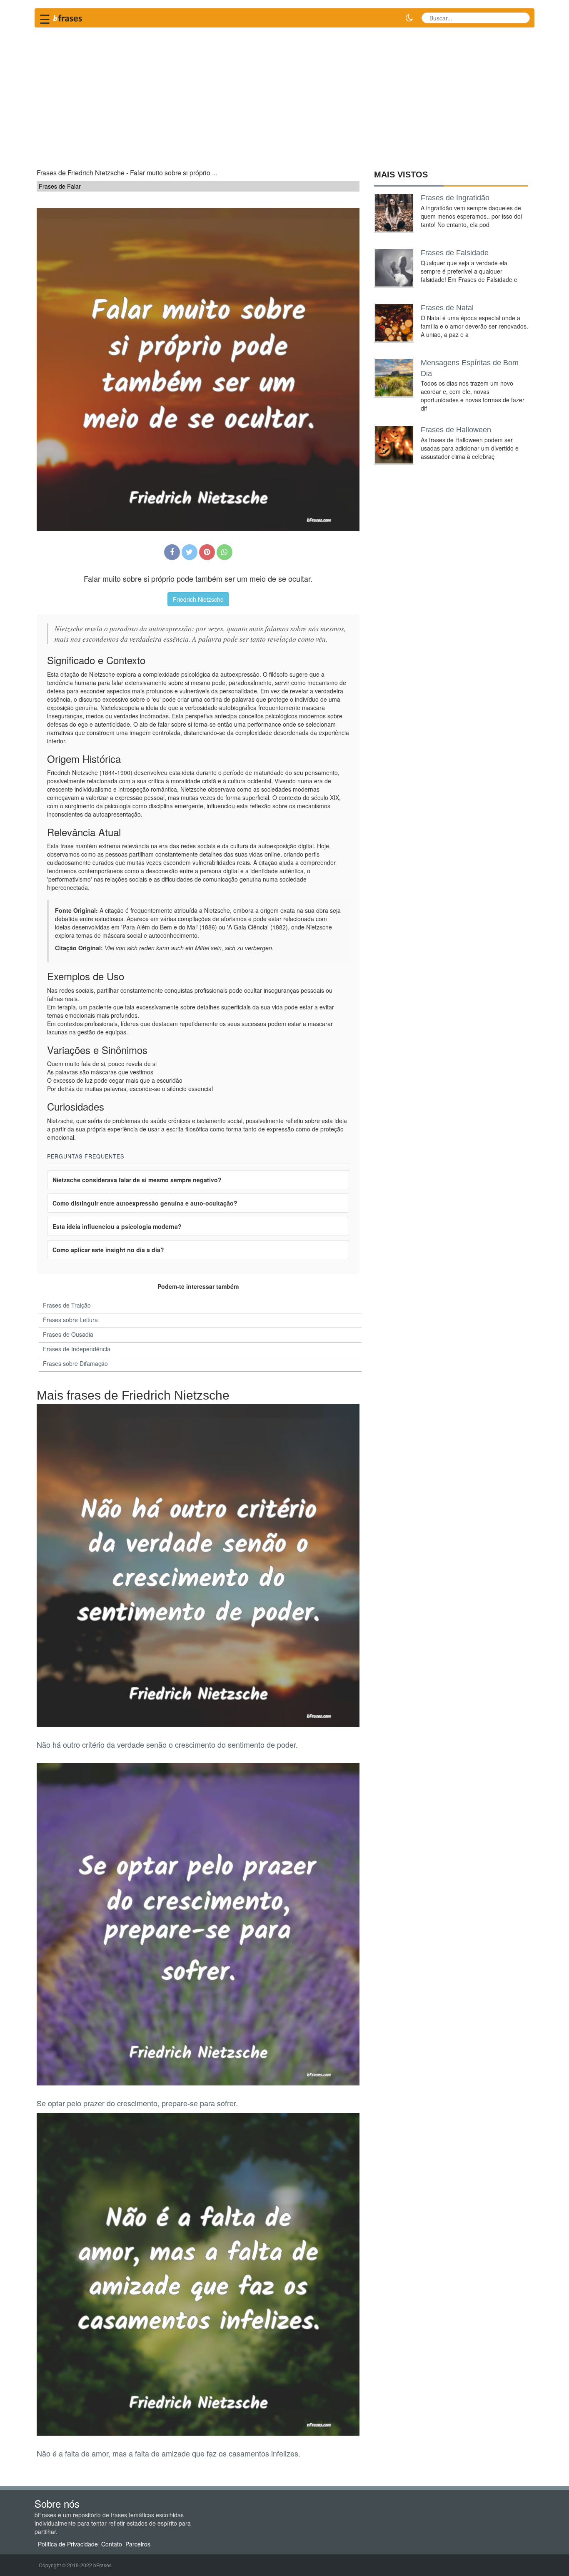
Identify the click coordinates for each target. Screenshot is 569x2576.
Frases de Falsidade (455, 253)
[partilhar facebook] (172, 552)
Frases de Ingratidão (455, 198)
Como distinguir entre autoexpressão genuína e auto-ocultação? (145, 1203)
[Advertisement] (284, 94)
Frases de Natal (447, 308)
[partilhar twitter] (190, 552)
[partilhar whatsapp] (225, 552)
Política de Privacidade (68, 2544)
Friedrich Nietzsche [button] (198, 599)
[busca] (520, 18)
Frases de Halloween (456, 430)
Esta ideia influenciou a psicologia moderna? (117, 1226)
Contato (112, 2544)
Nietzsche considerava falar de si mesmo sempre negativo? (137, 1180)
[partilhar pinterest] (207, 552)
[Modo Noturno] (409, 18)
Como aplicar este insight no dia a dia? (108, 1250)
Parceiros (138, 2544)
